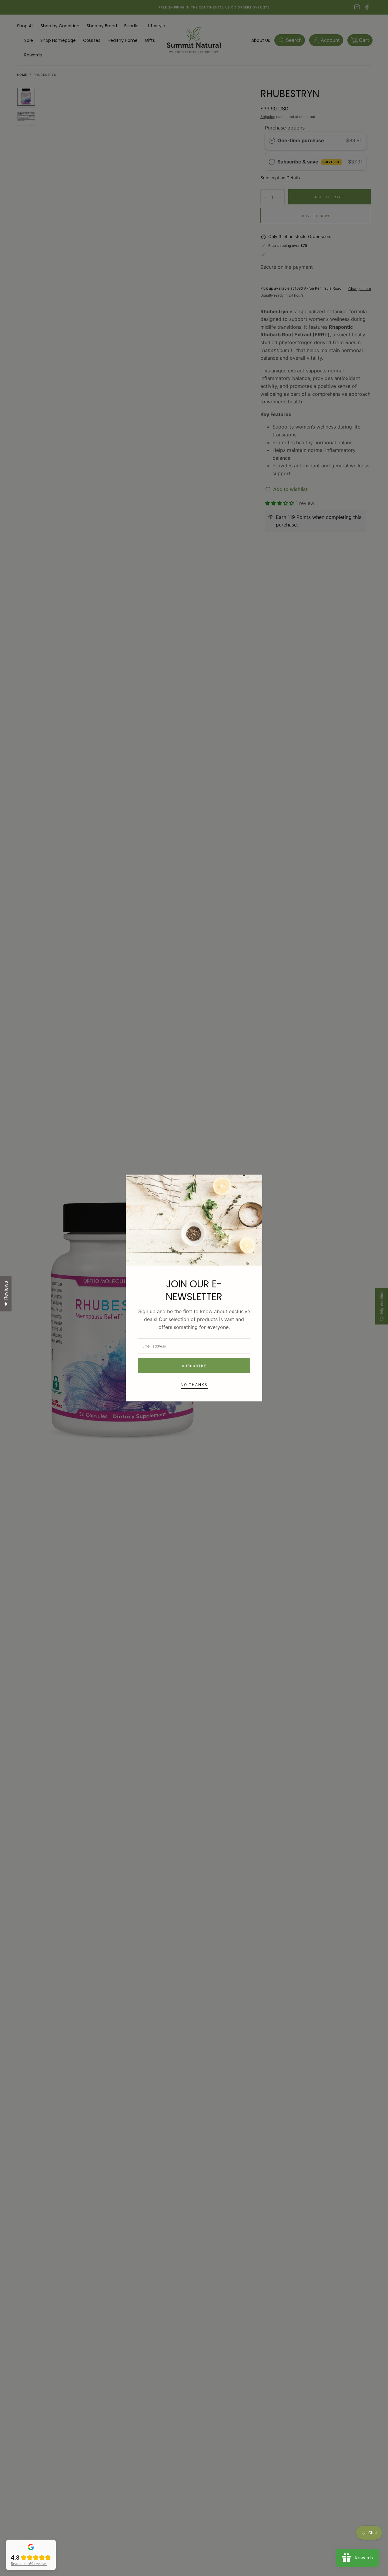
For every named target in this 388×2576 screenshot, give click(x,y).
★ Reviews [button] (6, 1294)
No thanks (194, 1385)
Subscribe (194, 1366)
